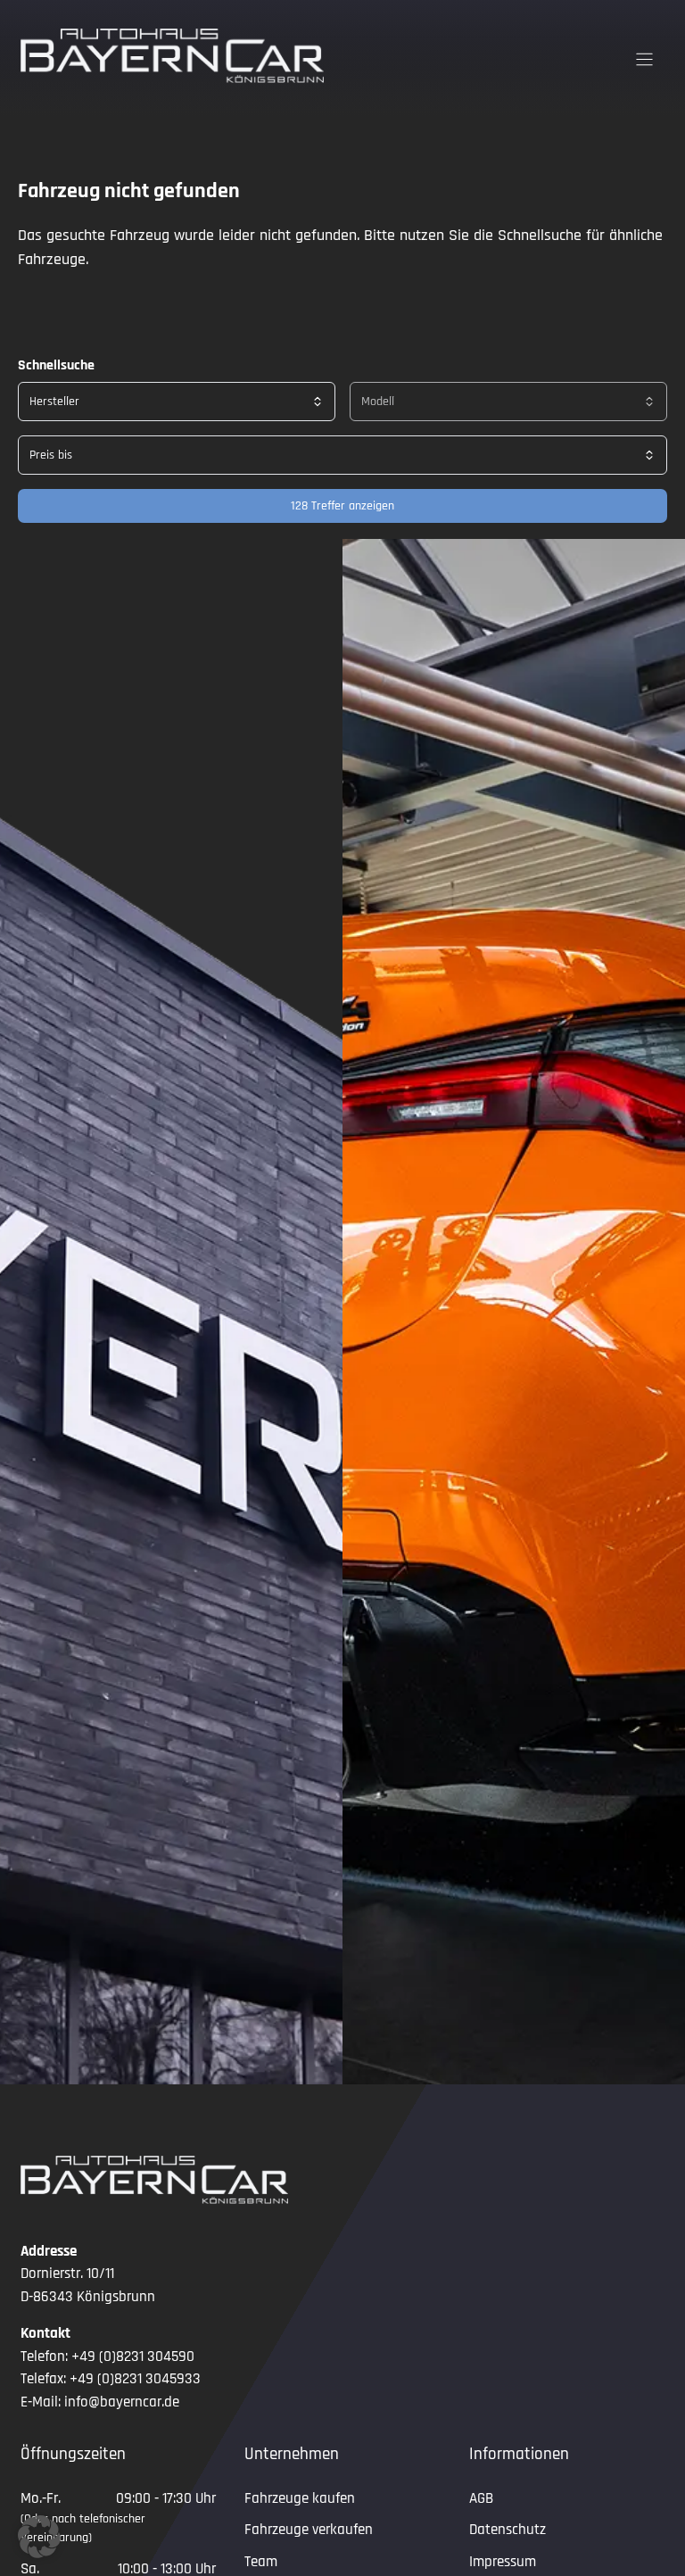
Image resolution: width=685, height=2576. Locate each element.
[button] (39, 2537)
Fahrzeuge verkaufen (309, 2530)
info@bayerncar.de (122, 2402)
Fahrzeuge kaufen (300, 2498)
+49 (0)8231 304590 (133, 2357)
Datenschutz (508, 2530)
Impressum (503, 2562)
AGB (481, 2498)
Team (261, 2562)
